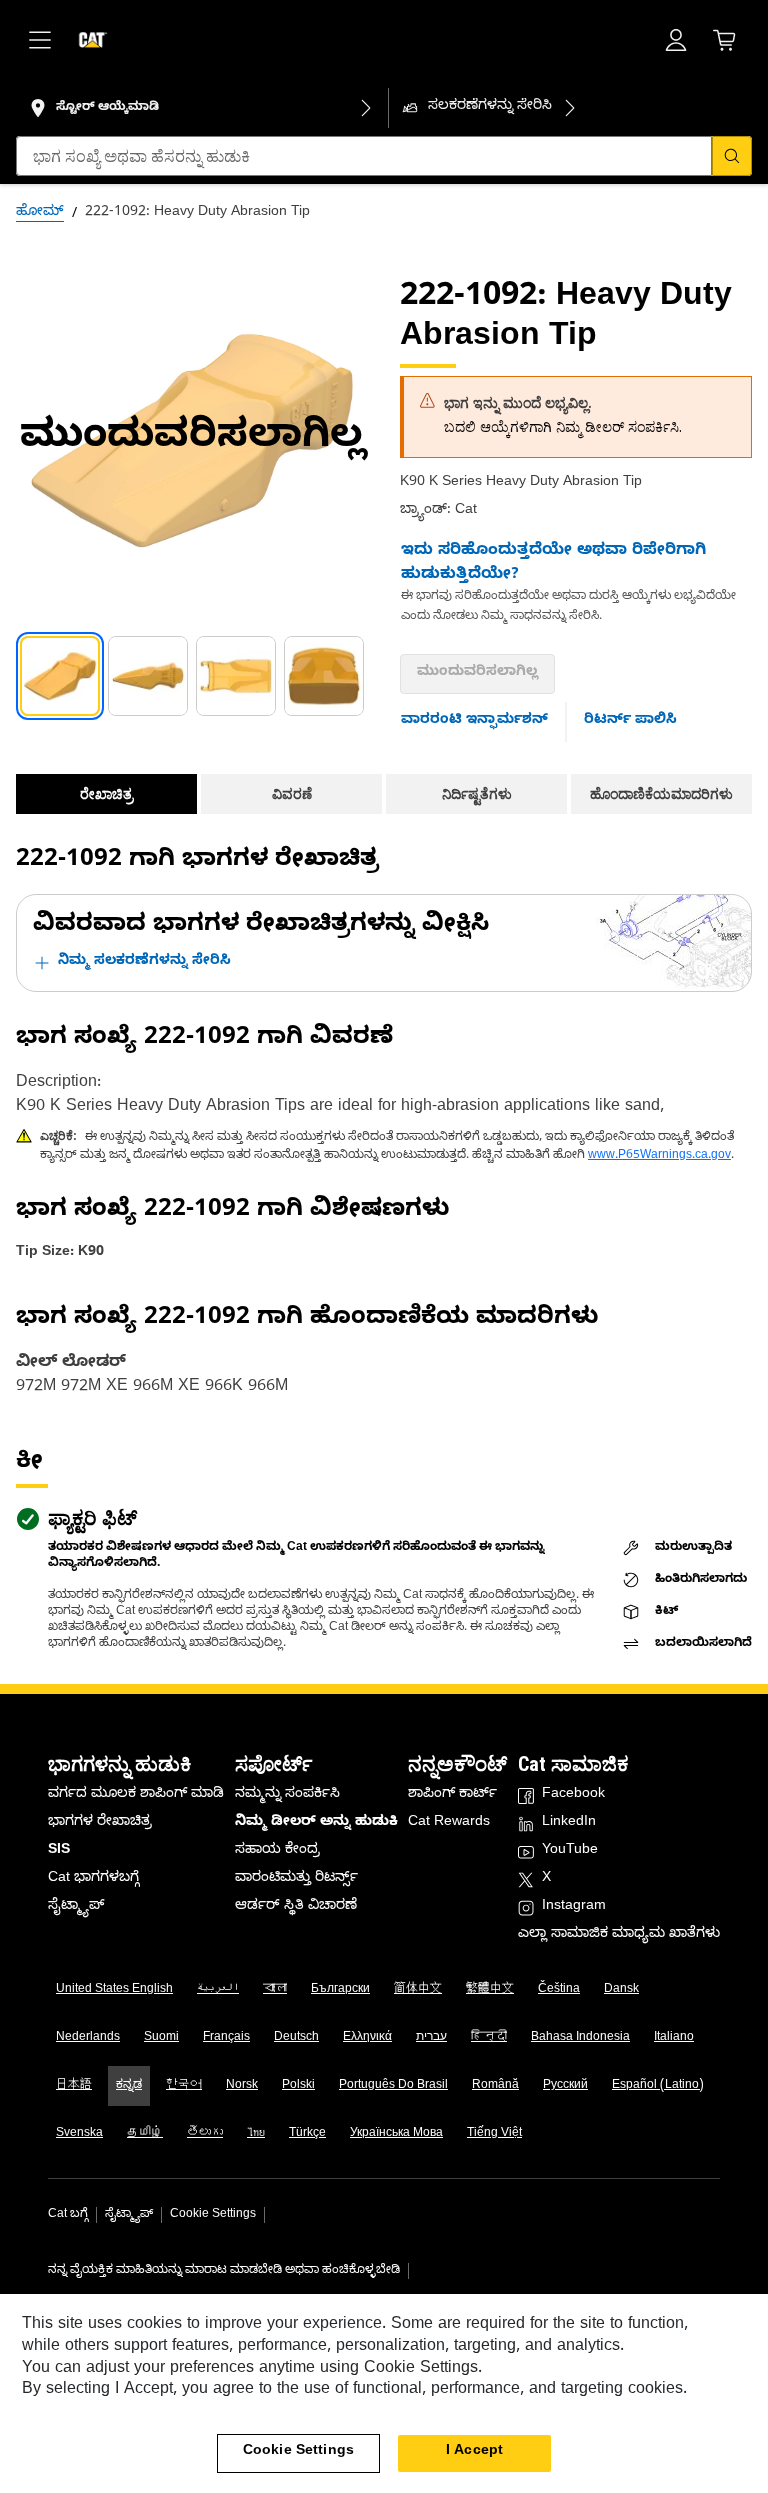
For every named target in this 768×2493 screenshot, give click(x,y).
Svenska (79, 2134)
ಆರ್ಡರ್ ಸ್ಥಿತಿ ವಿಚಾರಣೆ (296, 1907)
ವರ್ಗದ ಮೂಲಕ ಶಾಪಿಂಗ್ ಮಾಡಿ (136, 1795)
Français (226, 2038)
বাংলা (275, 1990)
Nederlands (88, 2038)
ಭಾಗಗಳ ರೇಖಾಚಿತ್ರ (100, 1823)
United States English (114, 1990)
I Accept (474, 2452)
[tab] (60, 676)
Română (495, 2086)
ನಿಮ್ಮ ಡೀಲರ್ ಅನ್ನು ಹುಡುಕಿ (316, 1823)
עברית (431, 2038)
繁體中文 (490, 1990)
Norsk (242, 2086)
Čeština (559, 1990)
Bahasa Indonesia (580, 2038)
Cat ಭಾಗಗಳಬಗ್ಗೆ (93, 1879)
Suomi (161, 2038)
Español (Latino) (658, 2086)
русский (565, 2086)
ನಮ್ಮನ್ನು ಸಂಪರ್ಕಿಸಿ (287, 1795)
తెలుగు (205, 2134)
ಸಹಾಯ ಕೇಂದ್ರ (277, 1851)
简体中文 (418, 1990)
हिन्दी (489, 2038)
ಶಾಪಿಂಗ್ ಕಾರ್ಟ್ (452, 1795)
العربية (218, 1990)
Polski (298, 2086)
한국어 (184, 2086)
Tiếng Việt (494, 2134)
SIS (59, 1851)
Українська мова (396, 2134)
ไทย (256, 2134)
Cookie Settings (213, 2215)
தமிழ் (145, 2134)
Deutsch (296, 2038)
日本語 (74, 2086)
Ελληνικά (367, 2038)
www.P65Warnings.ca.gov (659, 1156)
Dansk (621, 1990)
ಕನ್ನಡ (129, 2086)
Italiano (674, 2038)
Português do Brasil (393, 2086)
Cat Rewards (449, 1823)
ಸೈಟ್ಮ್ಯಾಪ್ (76, 1907)
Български (340, 1990)
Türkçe (307, 2134)
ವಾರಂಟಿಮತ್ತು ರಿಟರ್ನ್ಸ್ (296, 1879)
